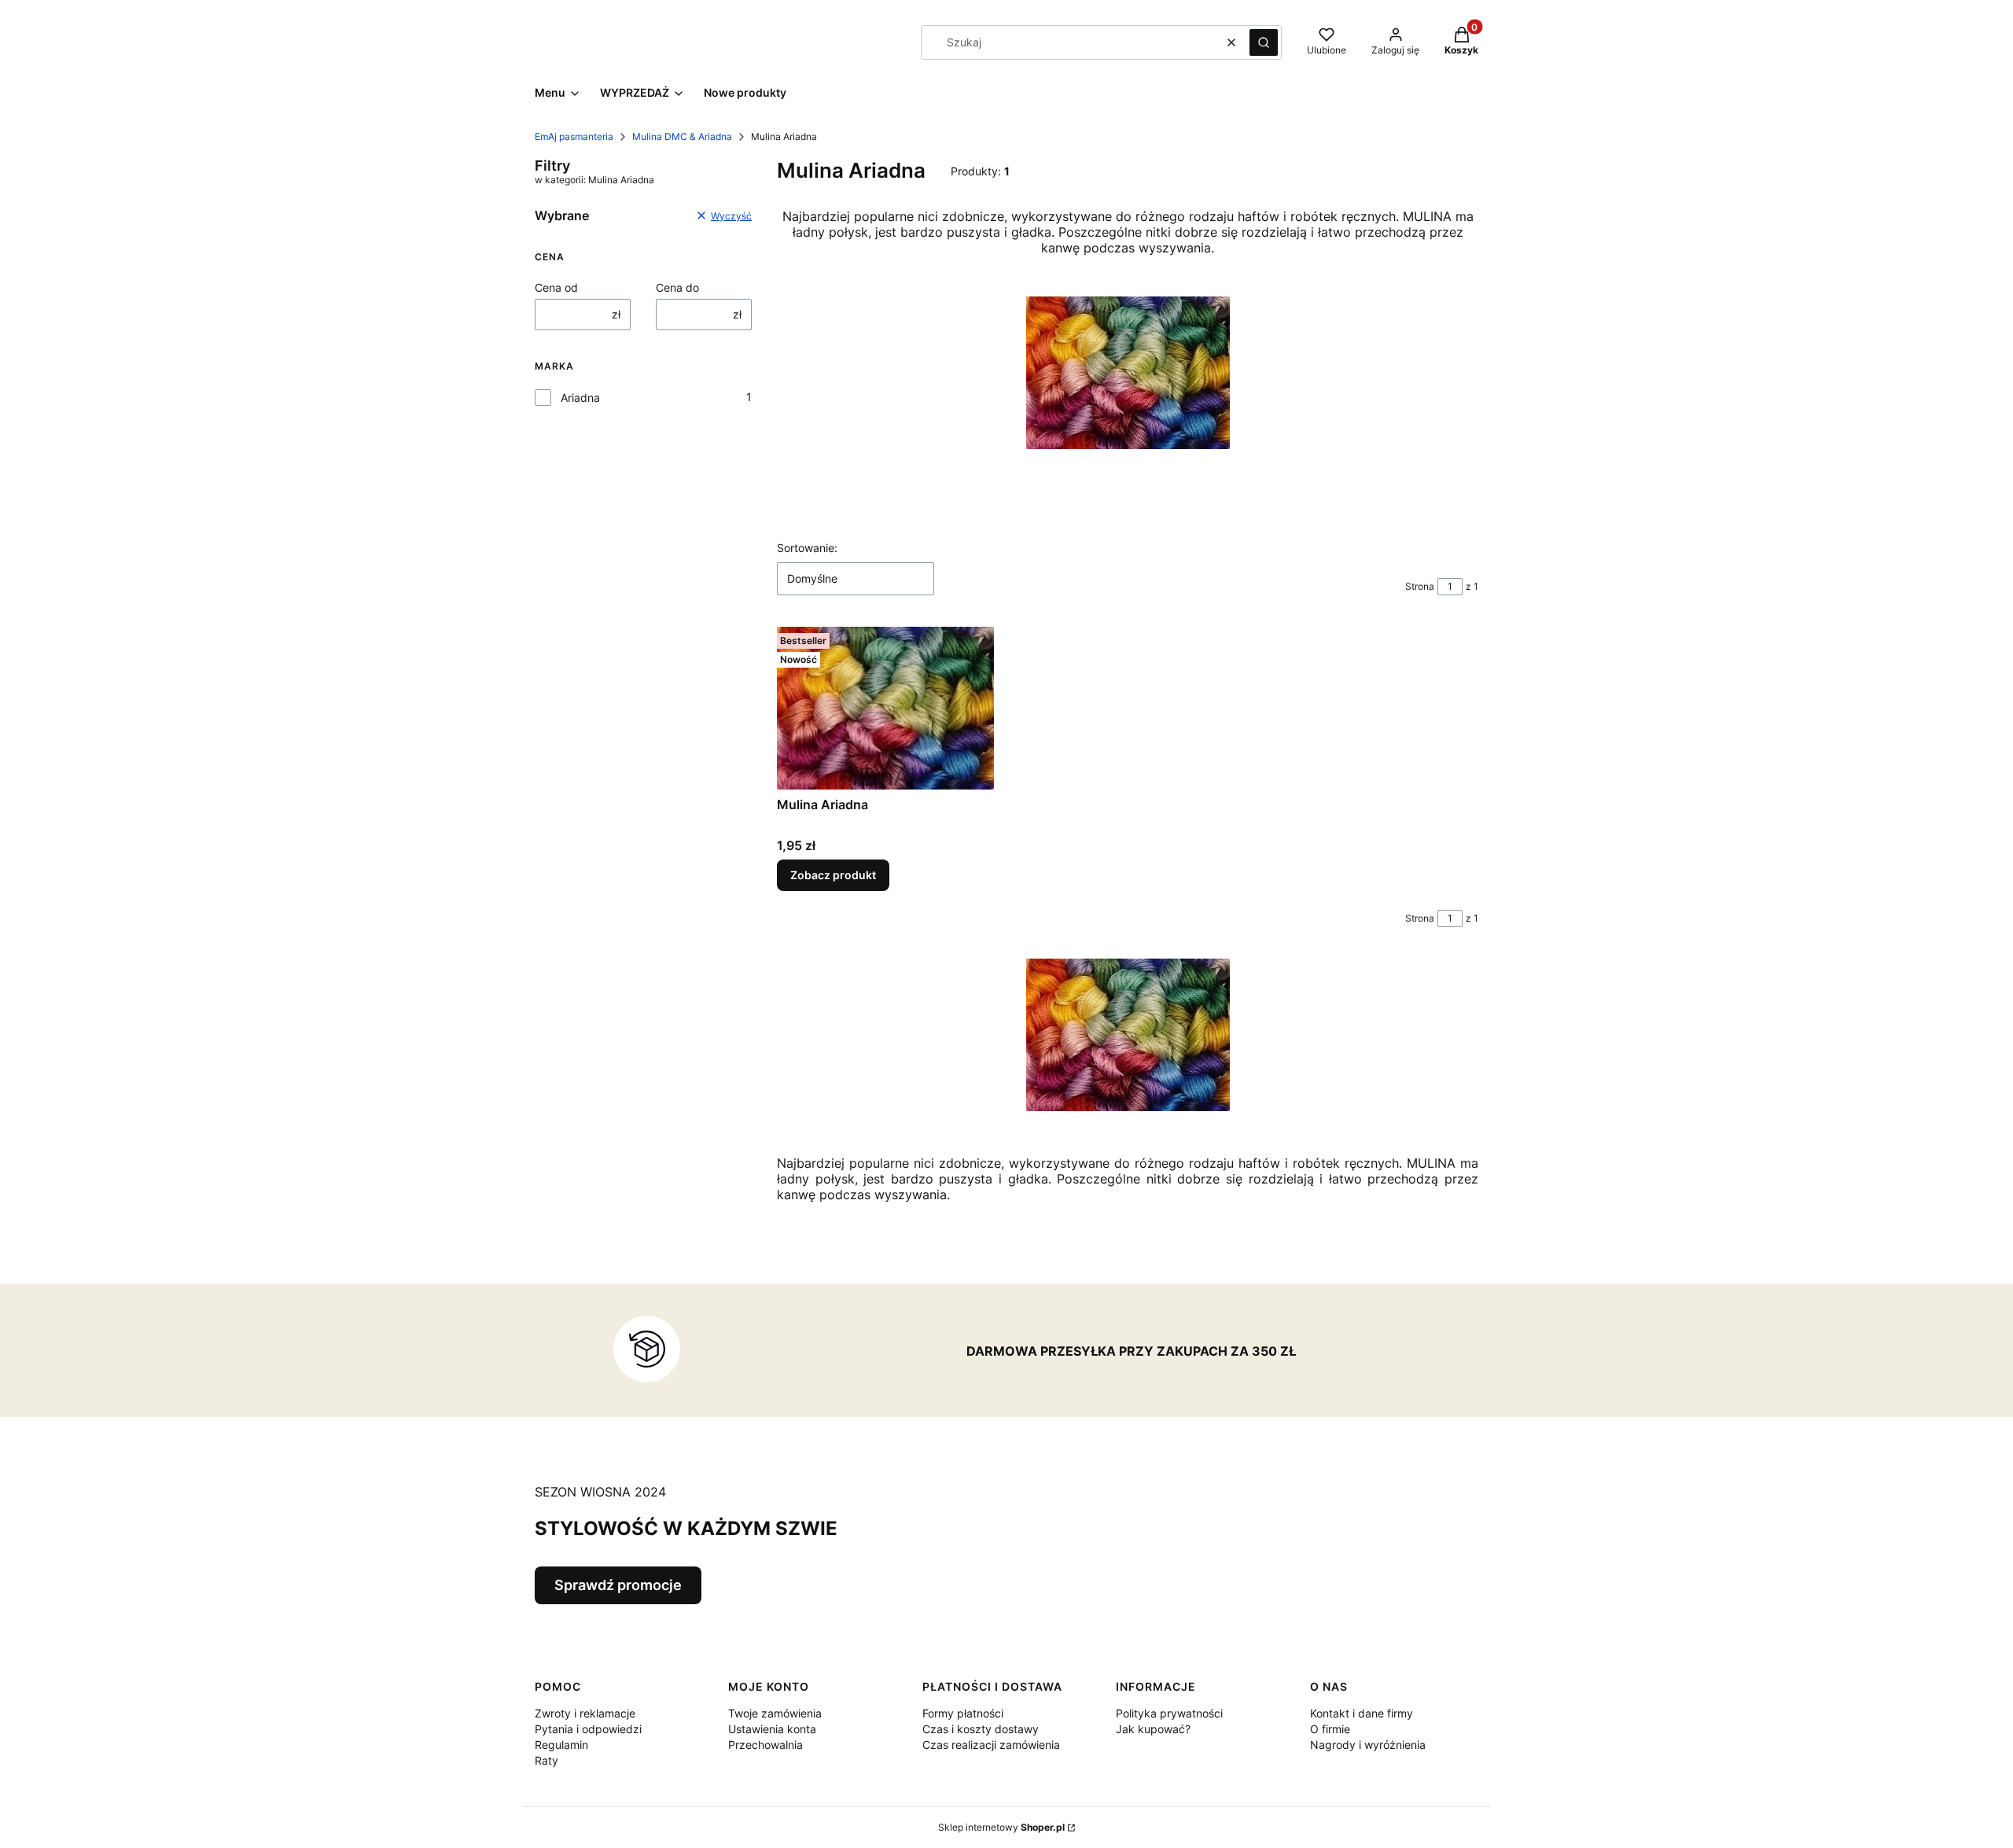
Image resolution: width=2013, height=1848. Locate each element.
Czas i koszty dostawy (981, 1729)
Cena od (556, 287)
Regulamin (561, 1745)
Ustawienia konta (772, 1729)
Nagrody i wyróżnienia (1368, 1745)
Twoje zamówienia (775, 1713)
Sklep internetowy (1001, 1827)
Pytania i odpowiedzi (588, 1729)
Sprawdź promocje (618, 1585)
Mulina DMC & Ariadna (682, 136)
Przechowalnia (765, 1745)
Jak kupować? (1153, 1729)
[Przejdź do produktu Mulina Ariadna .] (885, 708)
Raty (546, 1760)
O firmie (1330, 1729)
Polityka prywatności (1169, 1713)
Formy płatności (963, 1713)
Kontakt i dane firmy (1362, 1713)
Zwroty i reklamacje (585, 1713)
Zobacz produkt (833, 875)
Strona (1420, 586)
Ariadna (580, 398)
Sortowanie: (807, 548)
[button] (1264, 42)
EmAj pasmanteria (574, 136)
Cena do (677, 287)
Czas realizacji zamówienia (991, 1745)
